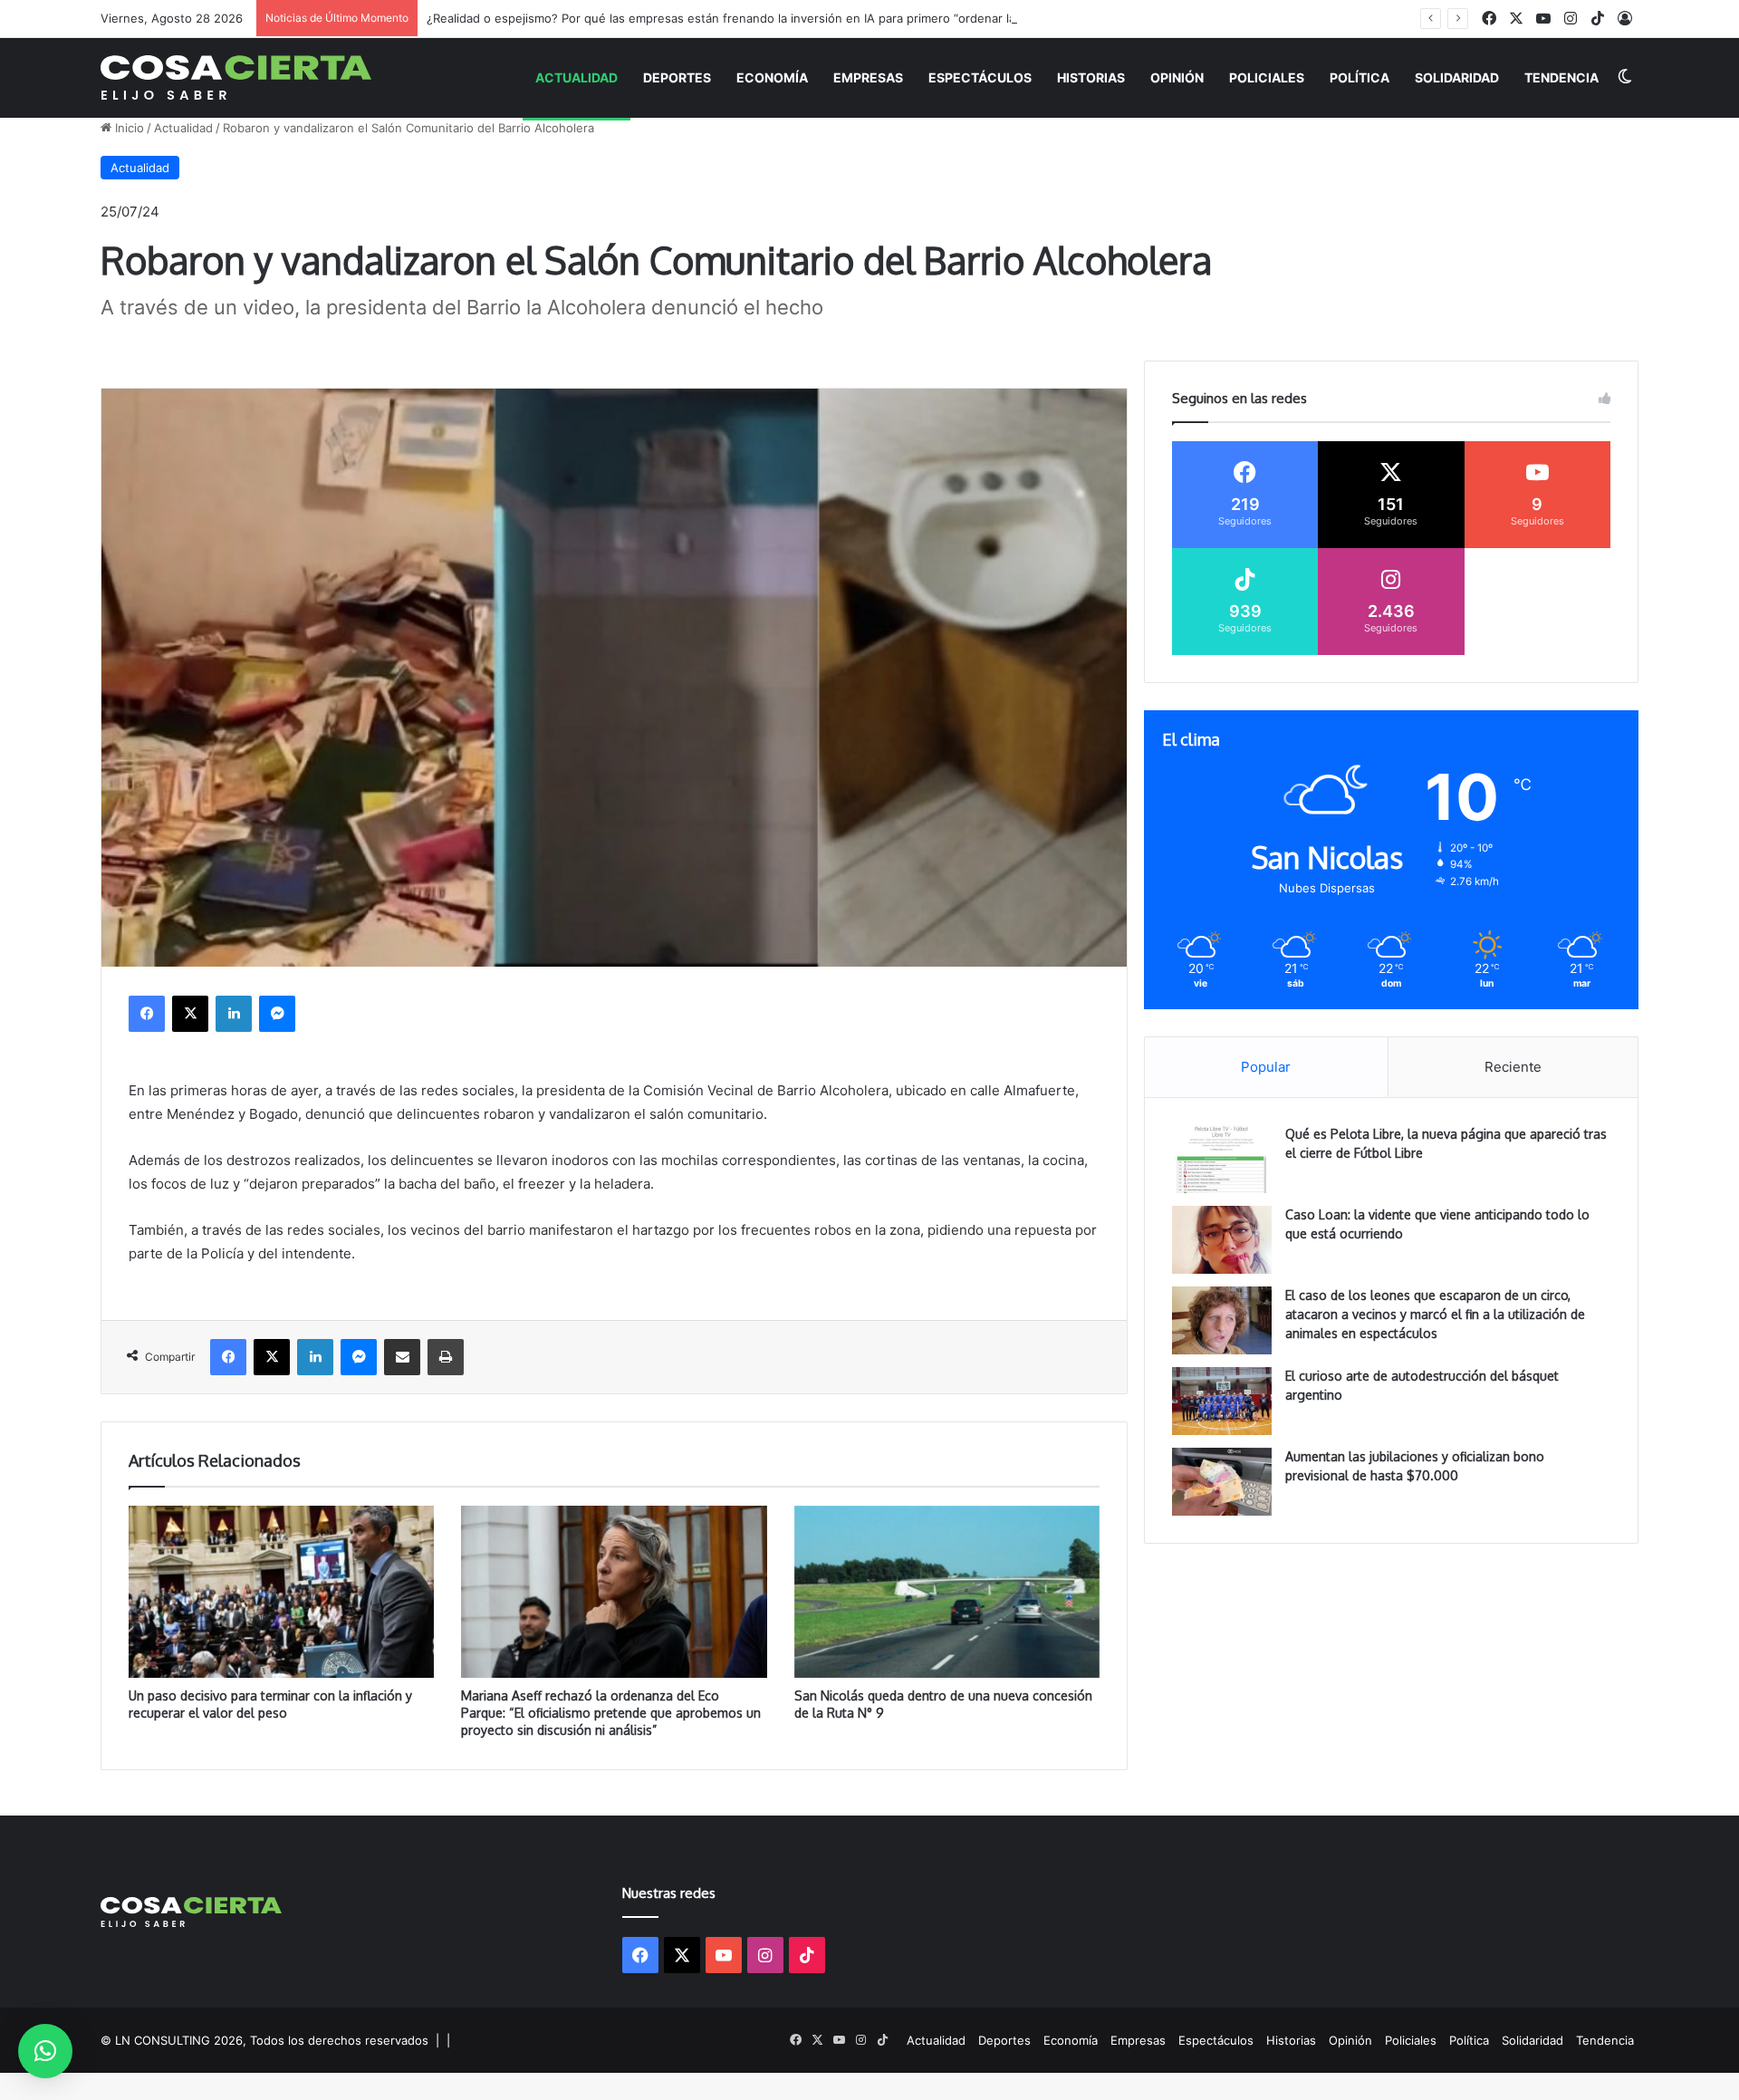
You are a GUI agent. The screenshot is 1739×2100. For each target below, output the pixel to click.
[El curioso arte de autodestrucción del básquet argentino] (1222, 1401)
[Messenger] (277, 1014)
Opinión (1177, 77)
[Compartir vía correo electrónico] (402, 1357)
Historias (1091, 77)
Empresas (868, 77)
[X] (190, 1014)
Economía (772, 77)
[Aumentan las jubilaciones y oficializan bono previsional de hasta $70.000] (1222, 1482)
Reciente (1513, 1067)
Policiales (1267, 77)
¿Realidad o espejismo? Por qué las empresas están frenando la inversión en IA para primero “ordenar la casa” (738, 18)
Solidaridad (1457, 77)
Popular (1266, 1067)
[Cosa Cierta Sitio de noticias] (236, 77)
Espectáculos (980, 77)
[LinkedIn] (234, 1014)
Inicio (128, 128)
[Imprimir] (446, 1357)
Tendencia (1561, 77)
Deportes (677, 77)
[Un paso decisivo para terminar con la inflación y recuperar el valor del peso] (281, 1592)
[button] (45, 2051)
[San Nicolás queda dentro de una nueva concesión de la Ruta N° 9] (947, 1592)
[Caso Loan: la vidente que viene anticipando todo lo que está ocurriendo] (1222, 1240)
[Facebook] (147, 1014)
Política (1359, 77)
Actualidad (576, 77)
